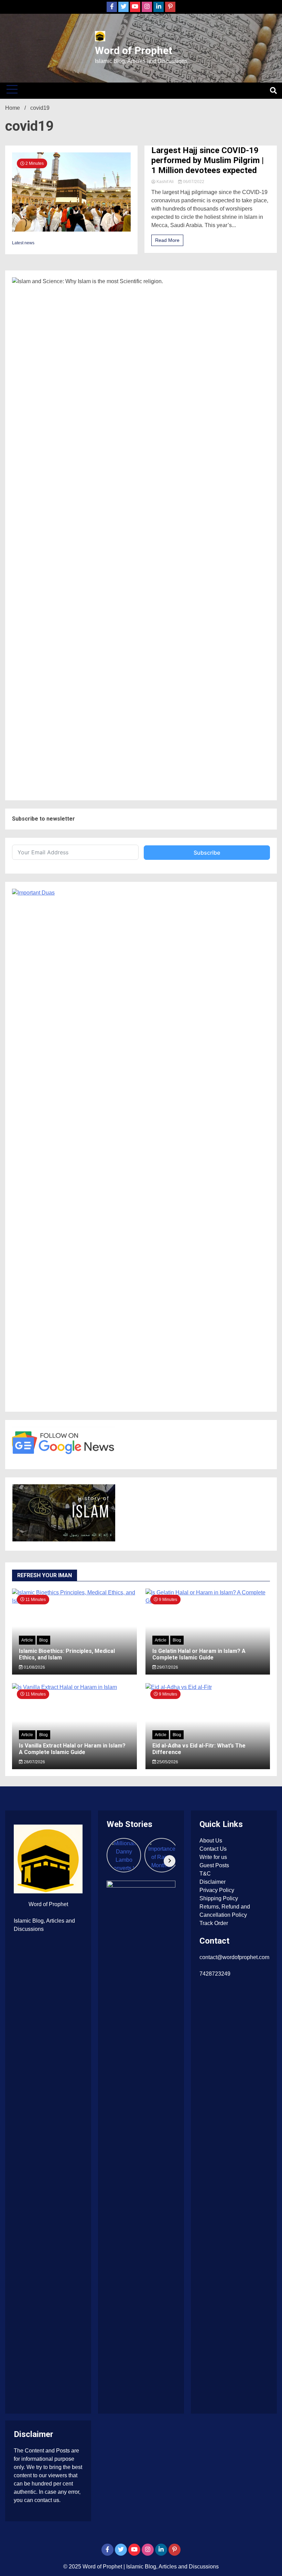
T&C (205, 1874)
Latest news (23, 243)
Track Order (214, 1923)
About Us (211, 1841)
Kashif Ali (165, 182)
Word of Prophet (134, 50)
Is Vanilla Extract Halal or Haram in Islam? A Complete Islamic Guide (72, 1749)
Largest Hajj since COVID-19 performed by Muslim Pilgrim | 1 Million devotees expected (208, 160)
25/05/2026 (167, 1762)
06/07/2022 (193, 182)
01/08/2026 (34, 1667)
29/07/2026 (167, 1667)
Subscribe (207, 853)
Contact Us (213, 1849)
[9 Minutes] (208, 1687)
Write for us (213, 1857)
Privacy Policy (217, 1890)
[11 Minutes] (74, 1687)
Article (27, 1640)
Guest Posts (214, 1865)
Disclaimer (213, 1882)
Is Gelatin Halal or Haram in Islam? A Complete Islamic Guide (199, 1654)
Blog (44, 1640)
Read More (167, 240)
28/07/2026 (34, 1762)
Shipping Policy (219, 1898)
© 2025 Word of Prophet (93, 2567)
